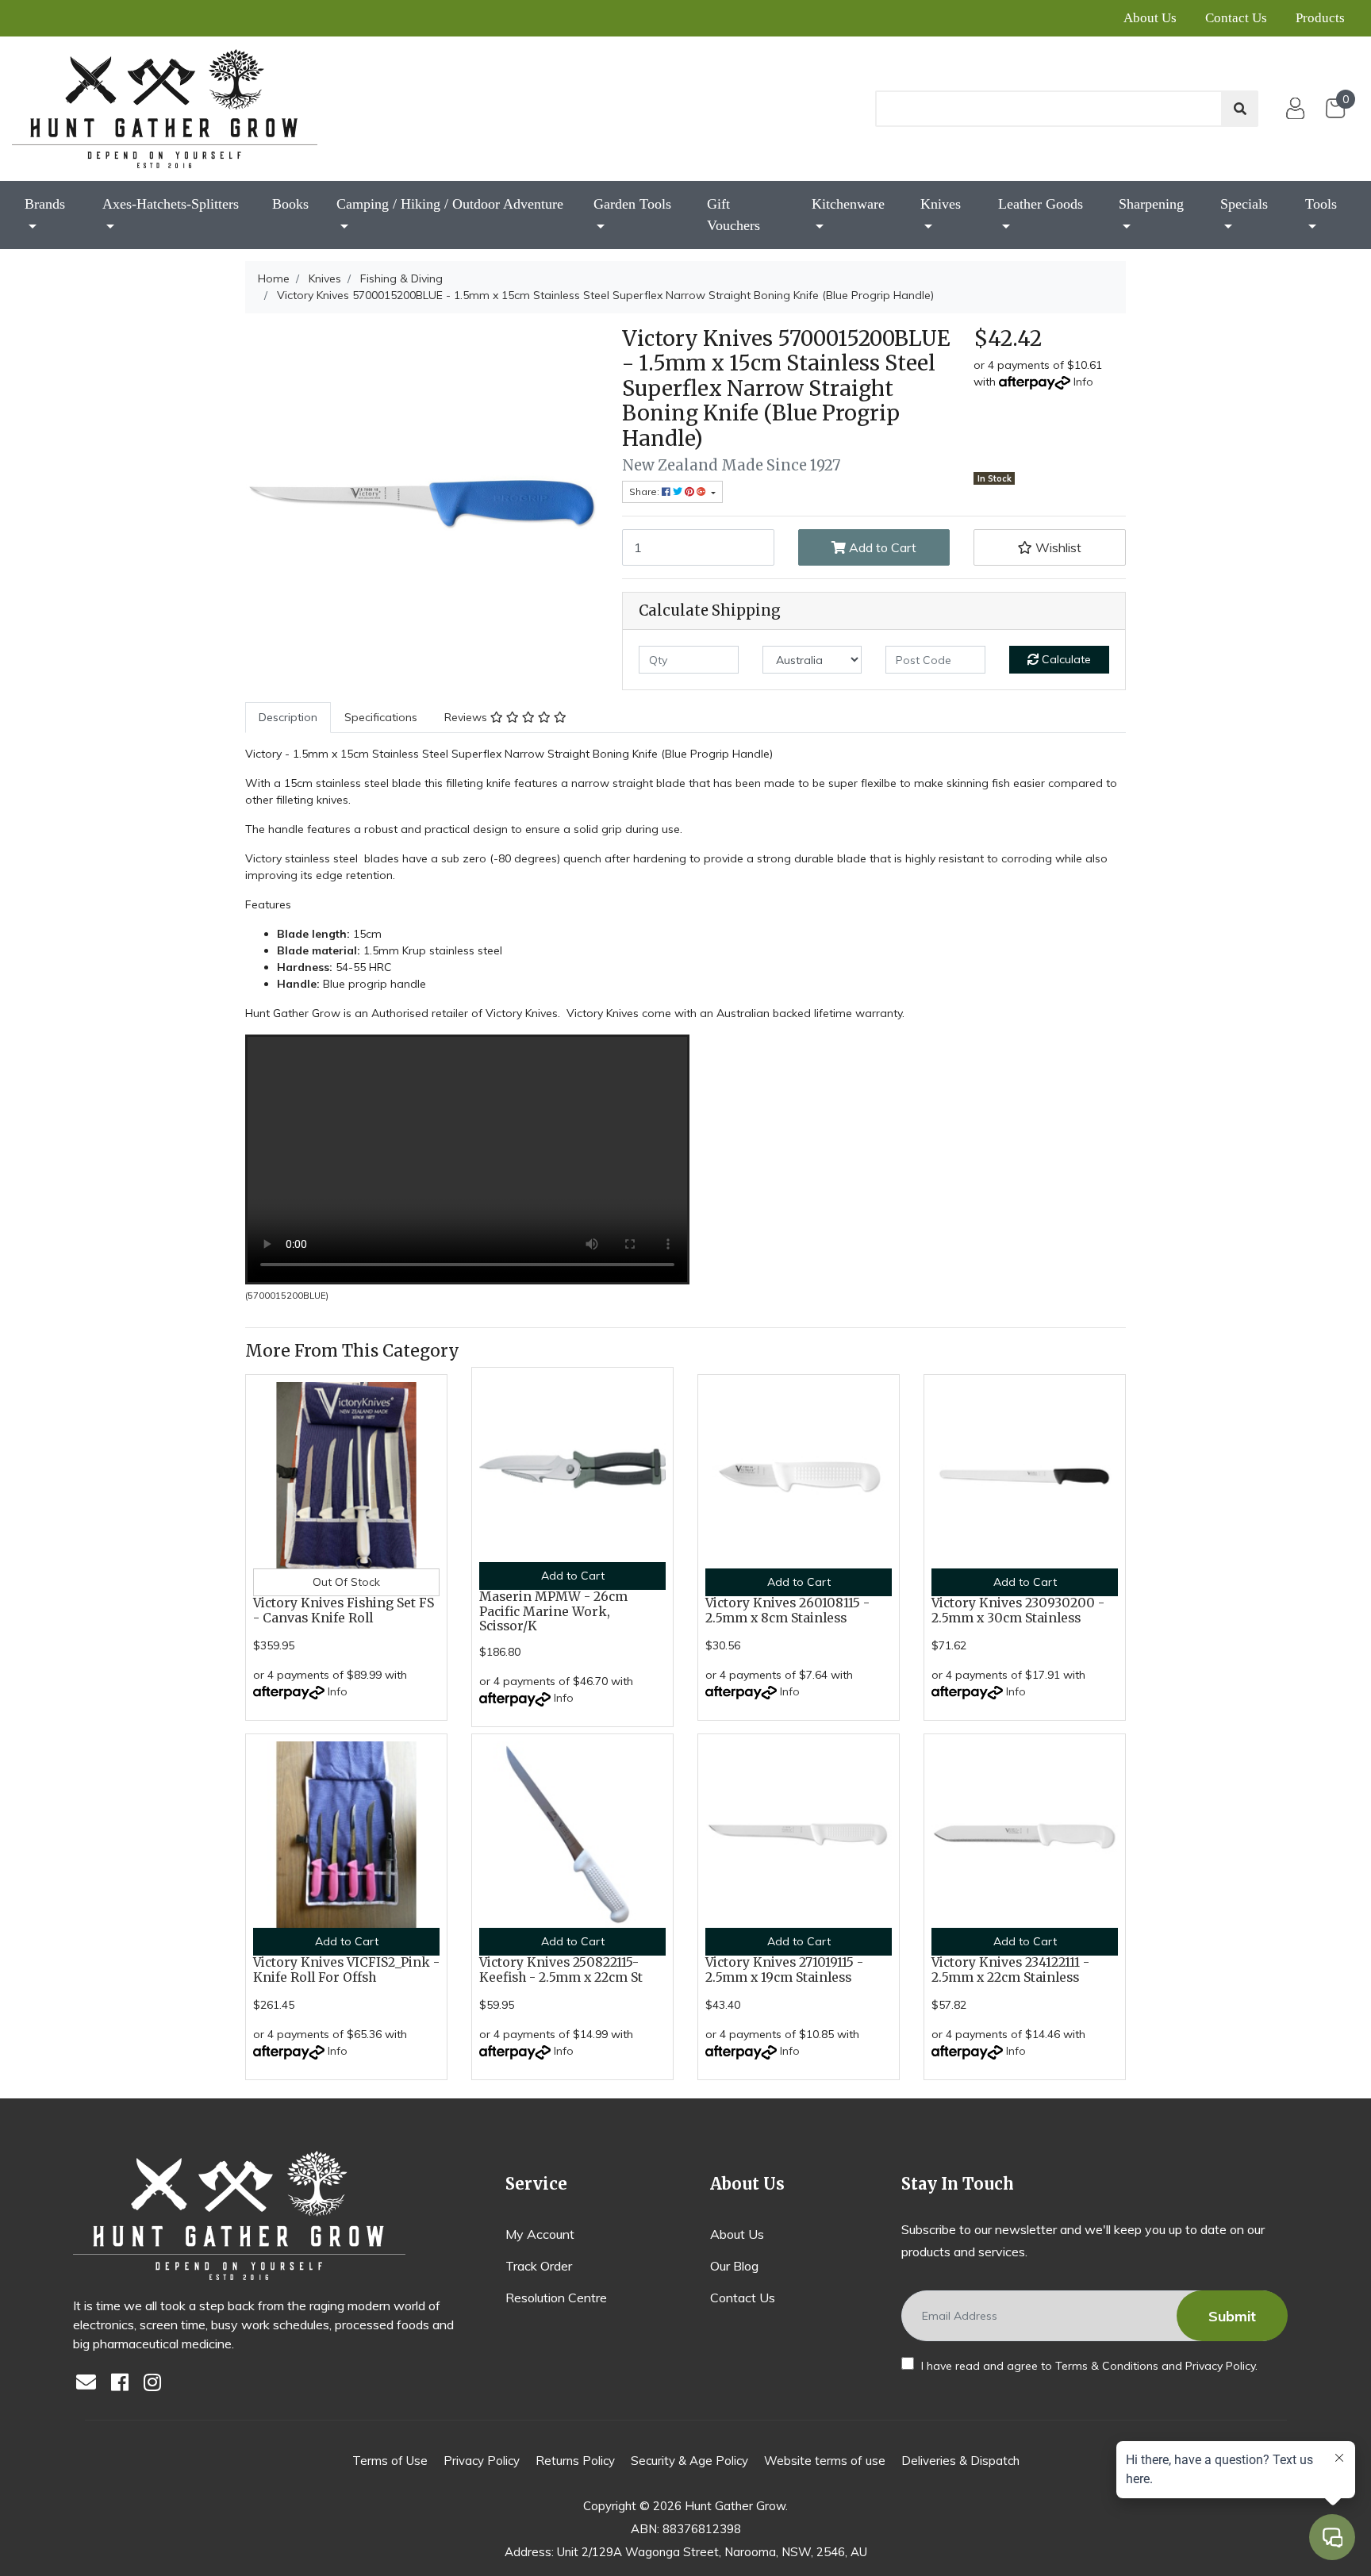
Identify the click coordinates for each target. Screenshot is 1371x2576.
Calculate (1065, 659)
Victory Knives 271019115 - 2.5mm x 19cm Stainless (784, 1970)
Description (288, 717)
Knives (941, 204)
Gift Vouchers (734, 215)
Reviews (467, 717)
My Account (540, 2234)
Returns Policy (575, 2461)
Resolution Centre (556, 2298)
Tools (1321, 204)
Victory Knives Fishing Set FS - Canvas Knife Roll (344, 1610)
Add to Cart (881, 547)
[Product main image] (422, 503)
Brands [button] (45, 204)
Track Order (539, 2266)
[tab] (288, 718)
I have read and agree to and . (1088, 2366)
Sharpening (1151, 204)
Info (1083, 382)
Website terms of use (825, 2461)
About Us (1150, 18)
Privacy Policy (1220, 2366)
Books (290, 204)
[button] (1050, 547)
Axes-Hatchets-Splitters (171, 204)
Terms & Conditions (1107, 2366)
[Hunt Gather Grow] (165, 109)
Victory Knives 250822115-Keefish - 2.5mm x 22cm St (561, 1970)
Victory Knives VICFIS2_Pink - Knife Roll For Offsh (346, 1970)
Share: (645, 491)
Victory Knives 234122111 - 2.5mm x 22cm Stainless (1010, 1970)
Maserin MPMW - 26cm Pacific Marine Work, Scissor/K (553, 1612)
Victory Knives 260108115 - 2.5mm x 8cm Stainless (787, 1610)
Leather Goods (1041, 204)
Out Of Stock (346, 1582)
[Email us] (90, 2384)
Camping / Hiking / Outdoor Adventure (450, 204)
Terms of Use (390, 2461)
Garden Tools (632, 204)
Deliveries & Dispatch (960, 2461)
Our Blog (734, 2266)
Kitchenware (848, 204)
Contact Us (1236, 18)
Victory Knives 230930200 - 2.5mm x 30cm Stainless (1018, 1610)
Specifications (381, 717)
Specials (1244, 204)
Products (1320, 18)
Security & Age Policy (689, 2461)
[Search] (1240, 109)
